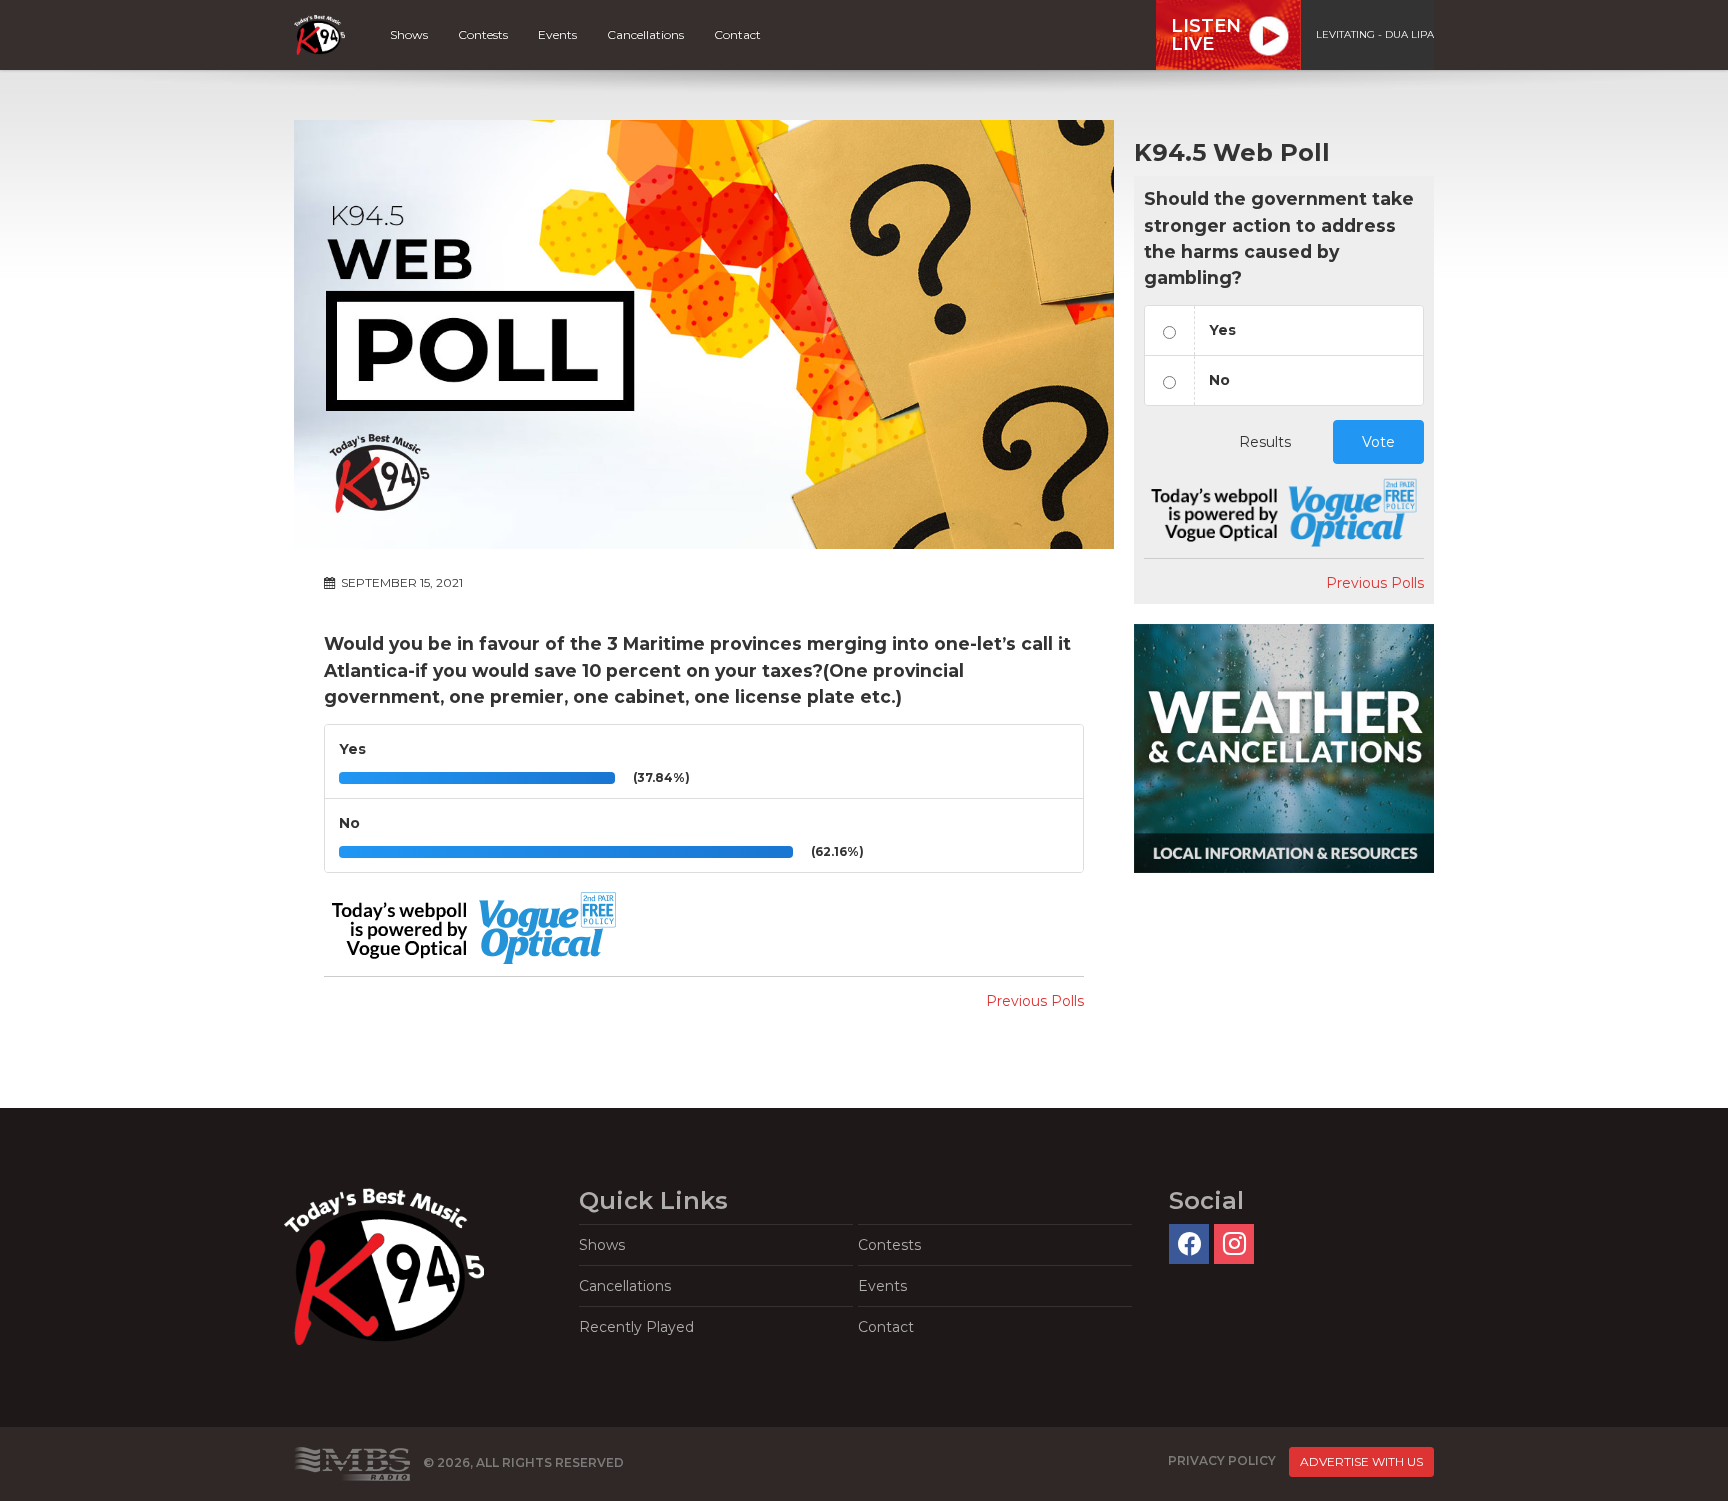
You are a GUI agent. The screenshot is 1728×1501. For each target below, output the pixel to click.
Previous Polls (1035, 1001)
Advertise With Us (1361, 1461)
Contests (483, 34)
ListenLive (1206, 35)
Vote (1378, 442)
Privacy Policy (1222, 1460)
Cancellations (645, 34)
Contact (737, 34)
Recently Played (636, 1327)
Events (557, 34)
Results (1265, 442)
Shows (409, 34)
